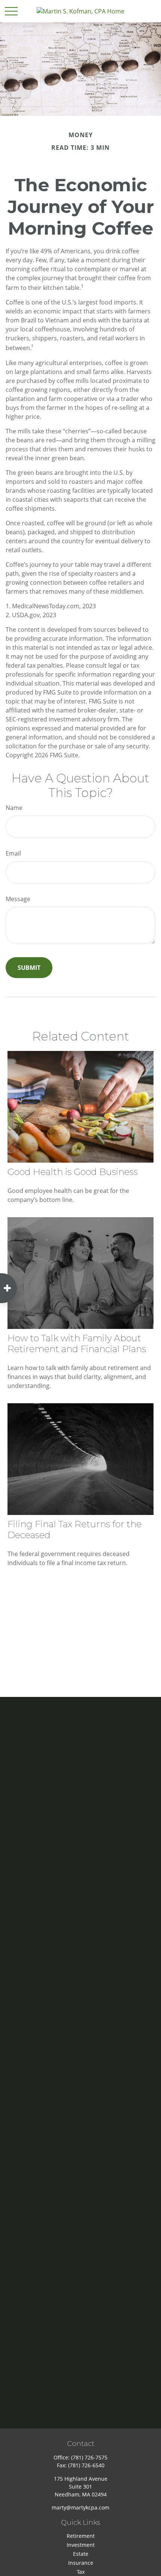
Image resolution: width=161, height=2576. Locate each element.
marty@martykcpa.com (80, 2507)
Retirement (81, 2536)
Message (18, 899)
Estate (81, 2554)
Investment (81, 2545)
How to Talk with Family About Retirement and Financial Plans (77, 1343)
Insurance (81, 2563)
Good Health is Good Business (73, 1172)
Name (14, 808)
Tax (81, 2572)
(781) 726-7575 (89, 2457)
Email (13, 853)
